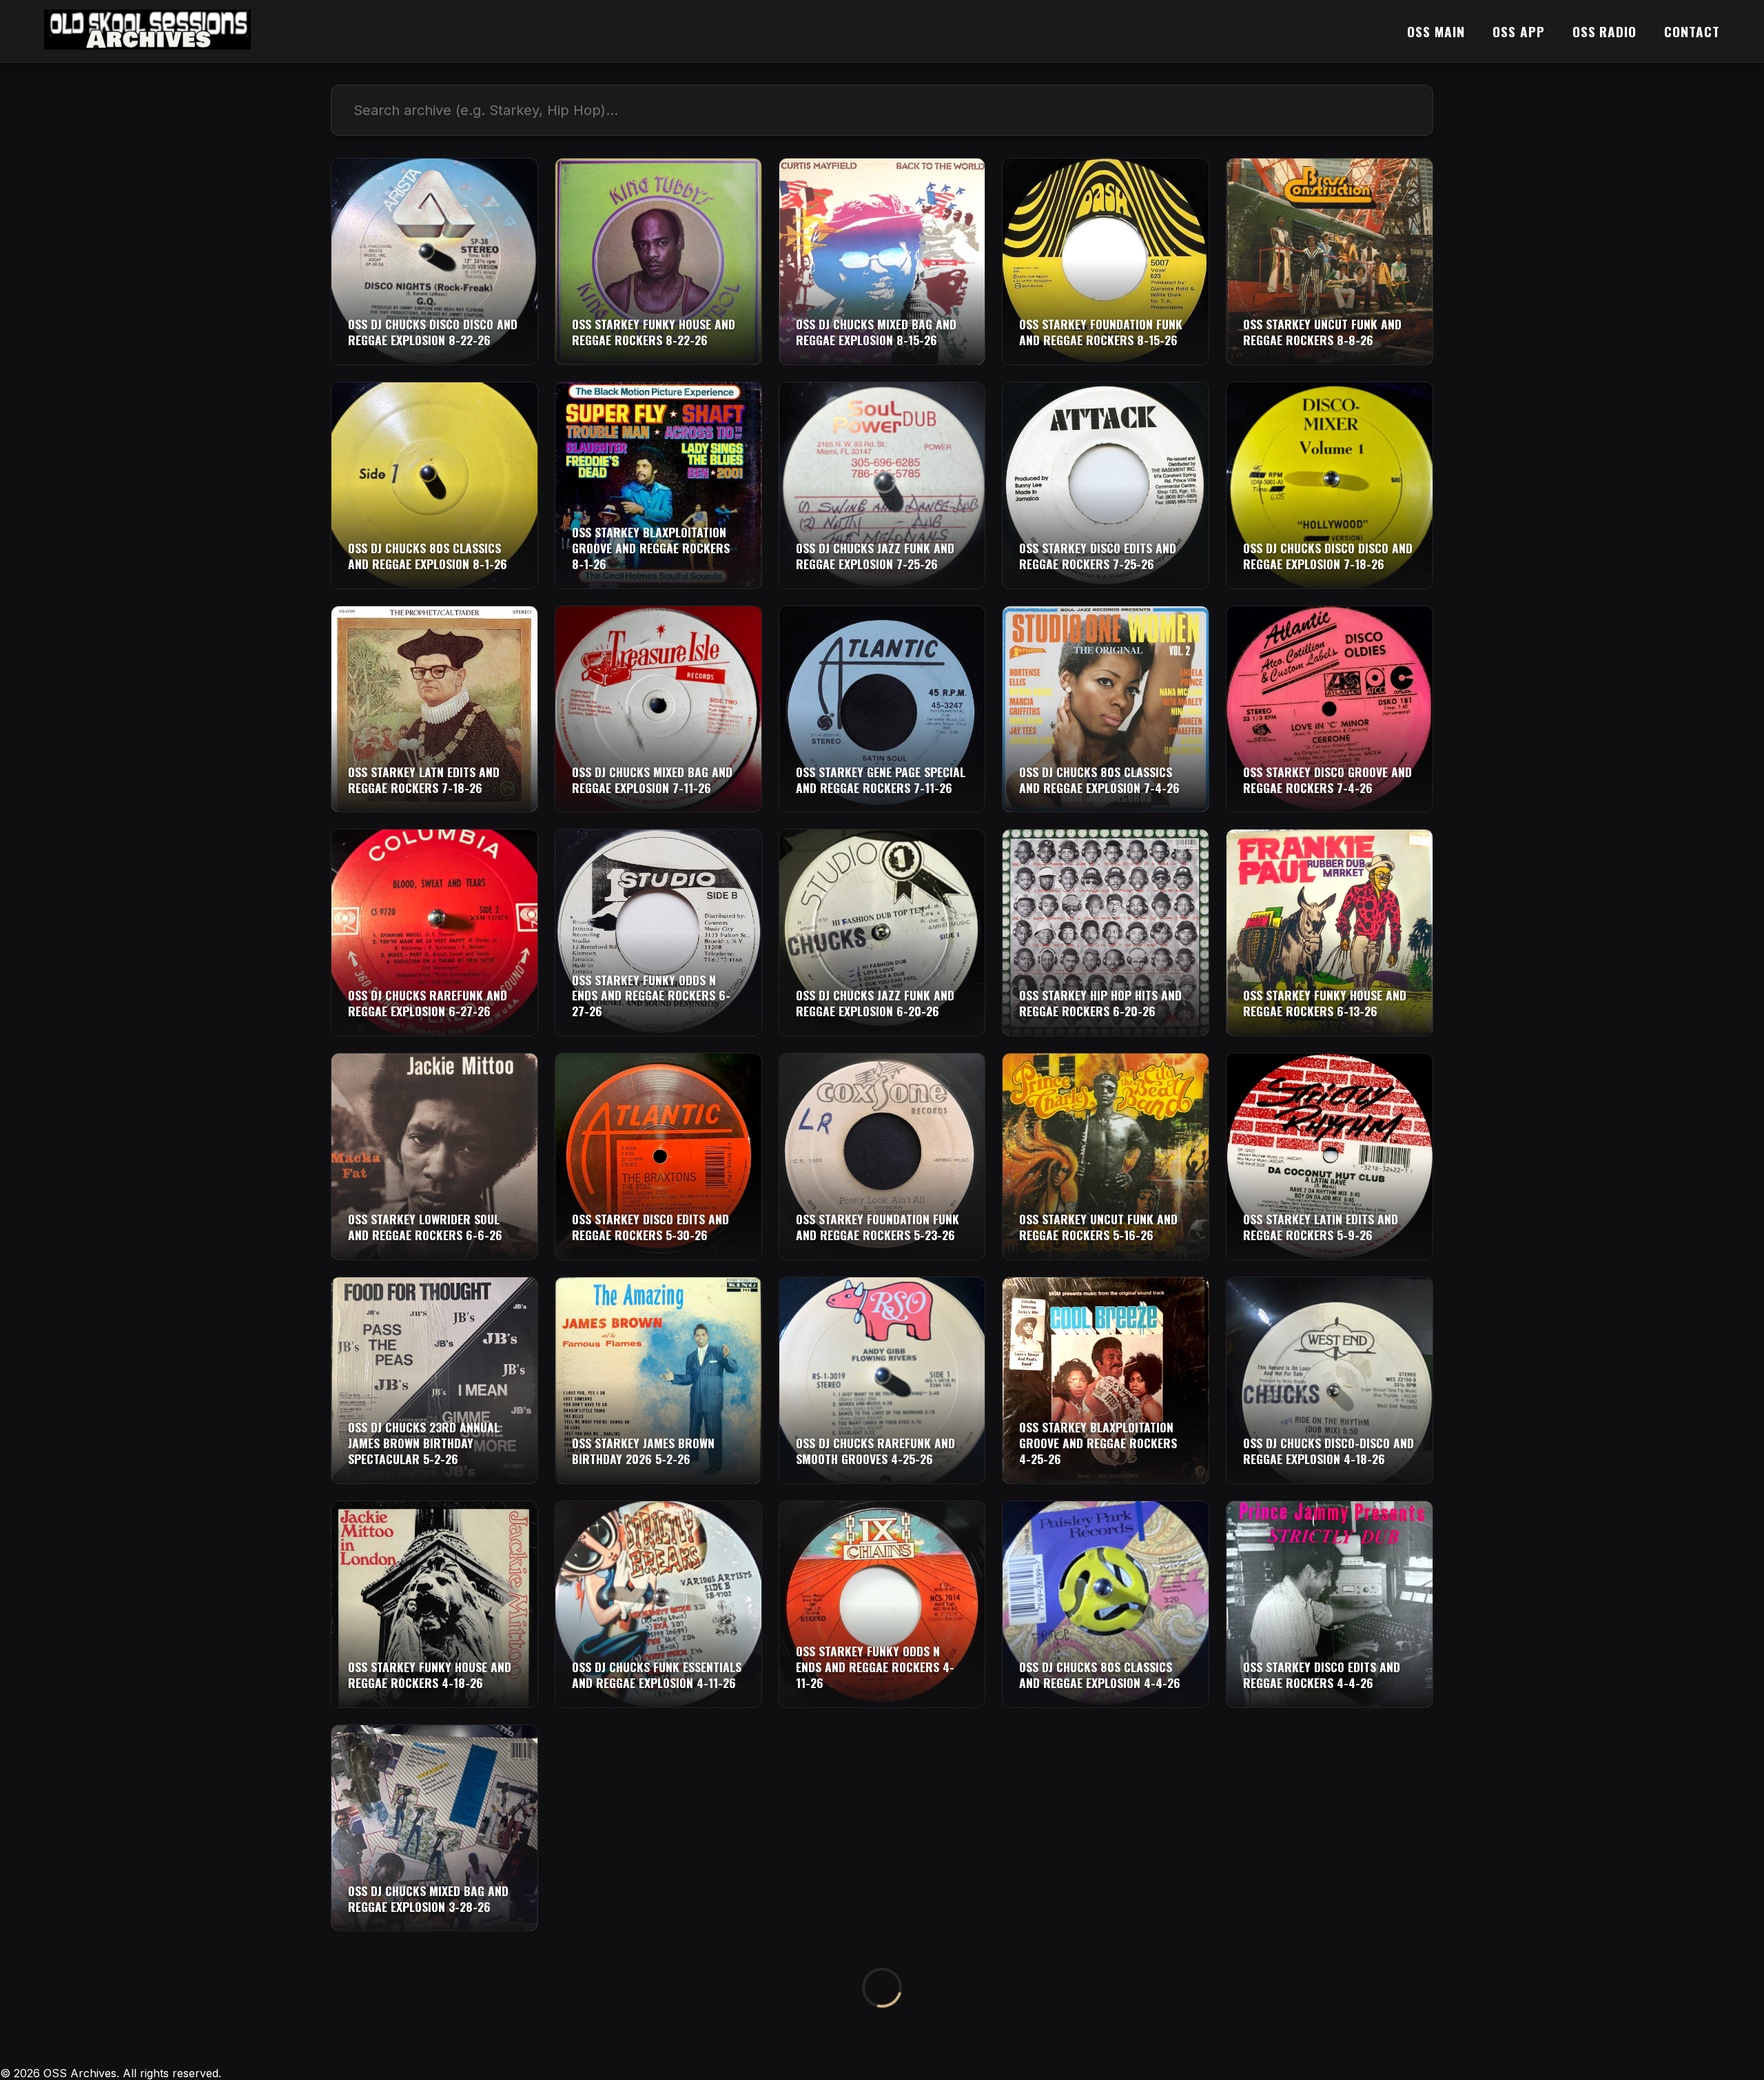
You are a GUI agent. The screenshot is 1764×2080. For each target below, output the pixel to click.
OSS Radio (1605, 31)
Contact (1692, 31)
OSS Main (1436, 31)
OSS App (1519, 31)
